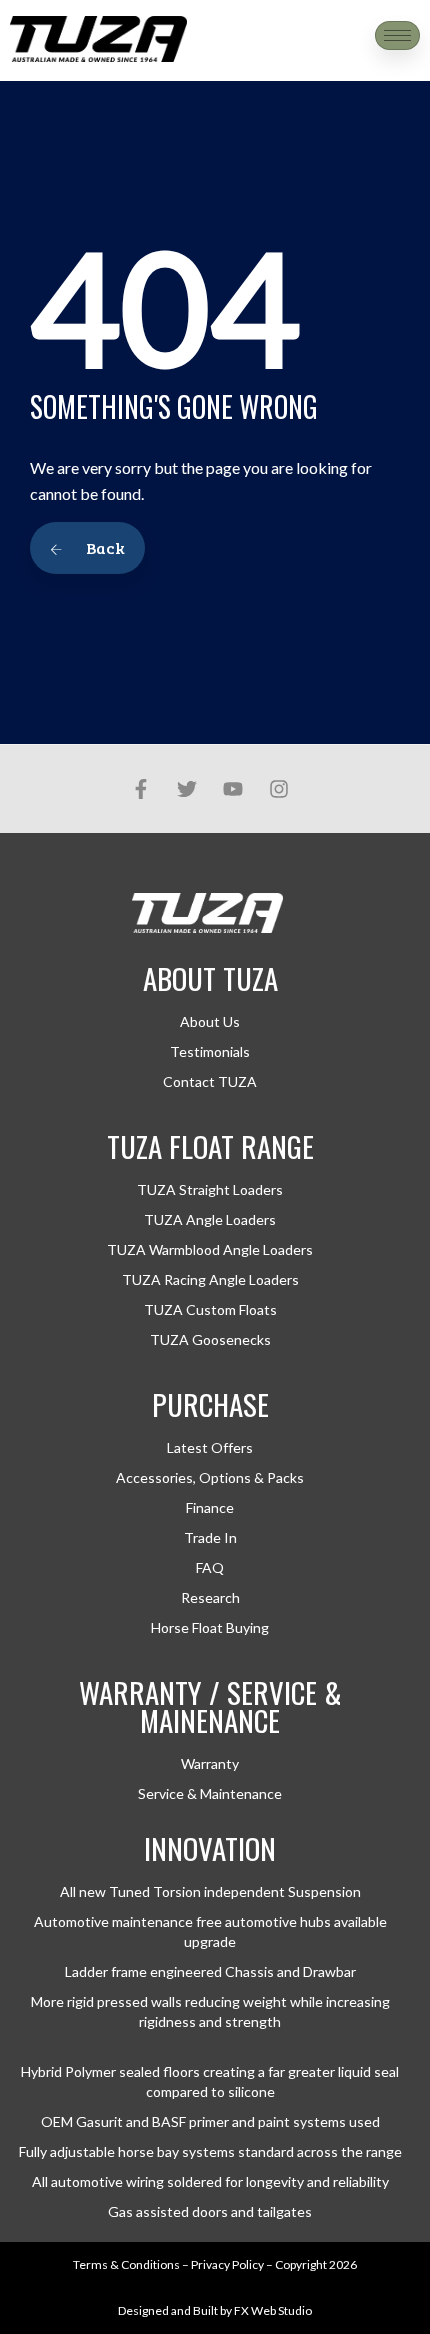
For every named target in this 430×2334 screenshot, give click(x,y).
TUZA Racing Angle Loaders (210, 1279)
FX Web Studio (273, 2310)
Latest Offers (210, 1447)
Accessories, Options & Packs (210, 1477)
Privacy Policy (227, 2264)
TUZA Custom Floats (210, 1309)
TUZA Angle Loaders (210, 1219)
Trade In (210, 1537)
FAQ (210, 1567)
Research (210, 1597)
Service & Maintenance (210, 1793)
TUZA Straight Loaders (210, 1189)
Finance (210, 1507)
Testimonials (210, 1051)
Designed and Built (168, 2310)
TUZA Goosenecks (210, 1339)
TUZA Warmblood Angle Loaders (210, 1249)
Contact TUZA (210, 1081)
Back (104, 547)
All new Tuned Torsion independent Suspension (210, 1891)
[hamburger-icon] (397, 35)
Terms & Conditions (126, 2264)
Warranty (210, 1763)
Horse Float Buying (210, 1627)
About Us (210, 1021)
